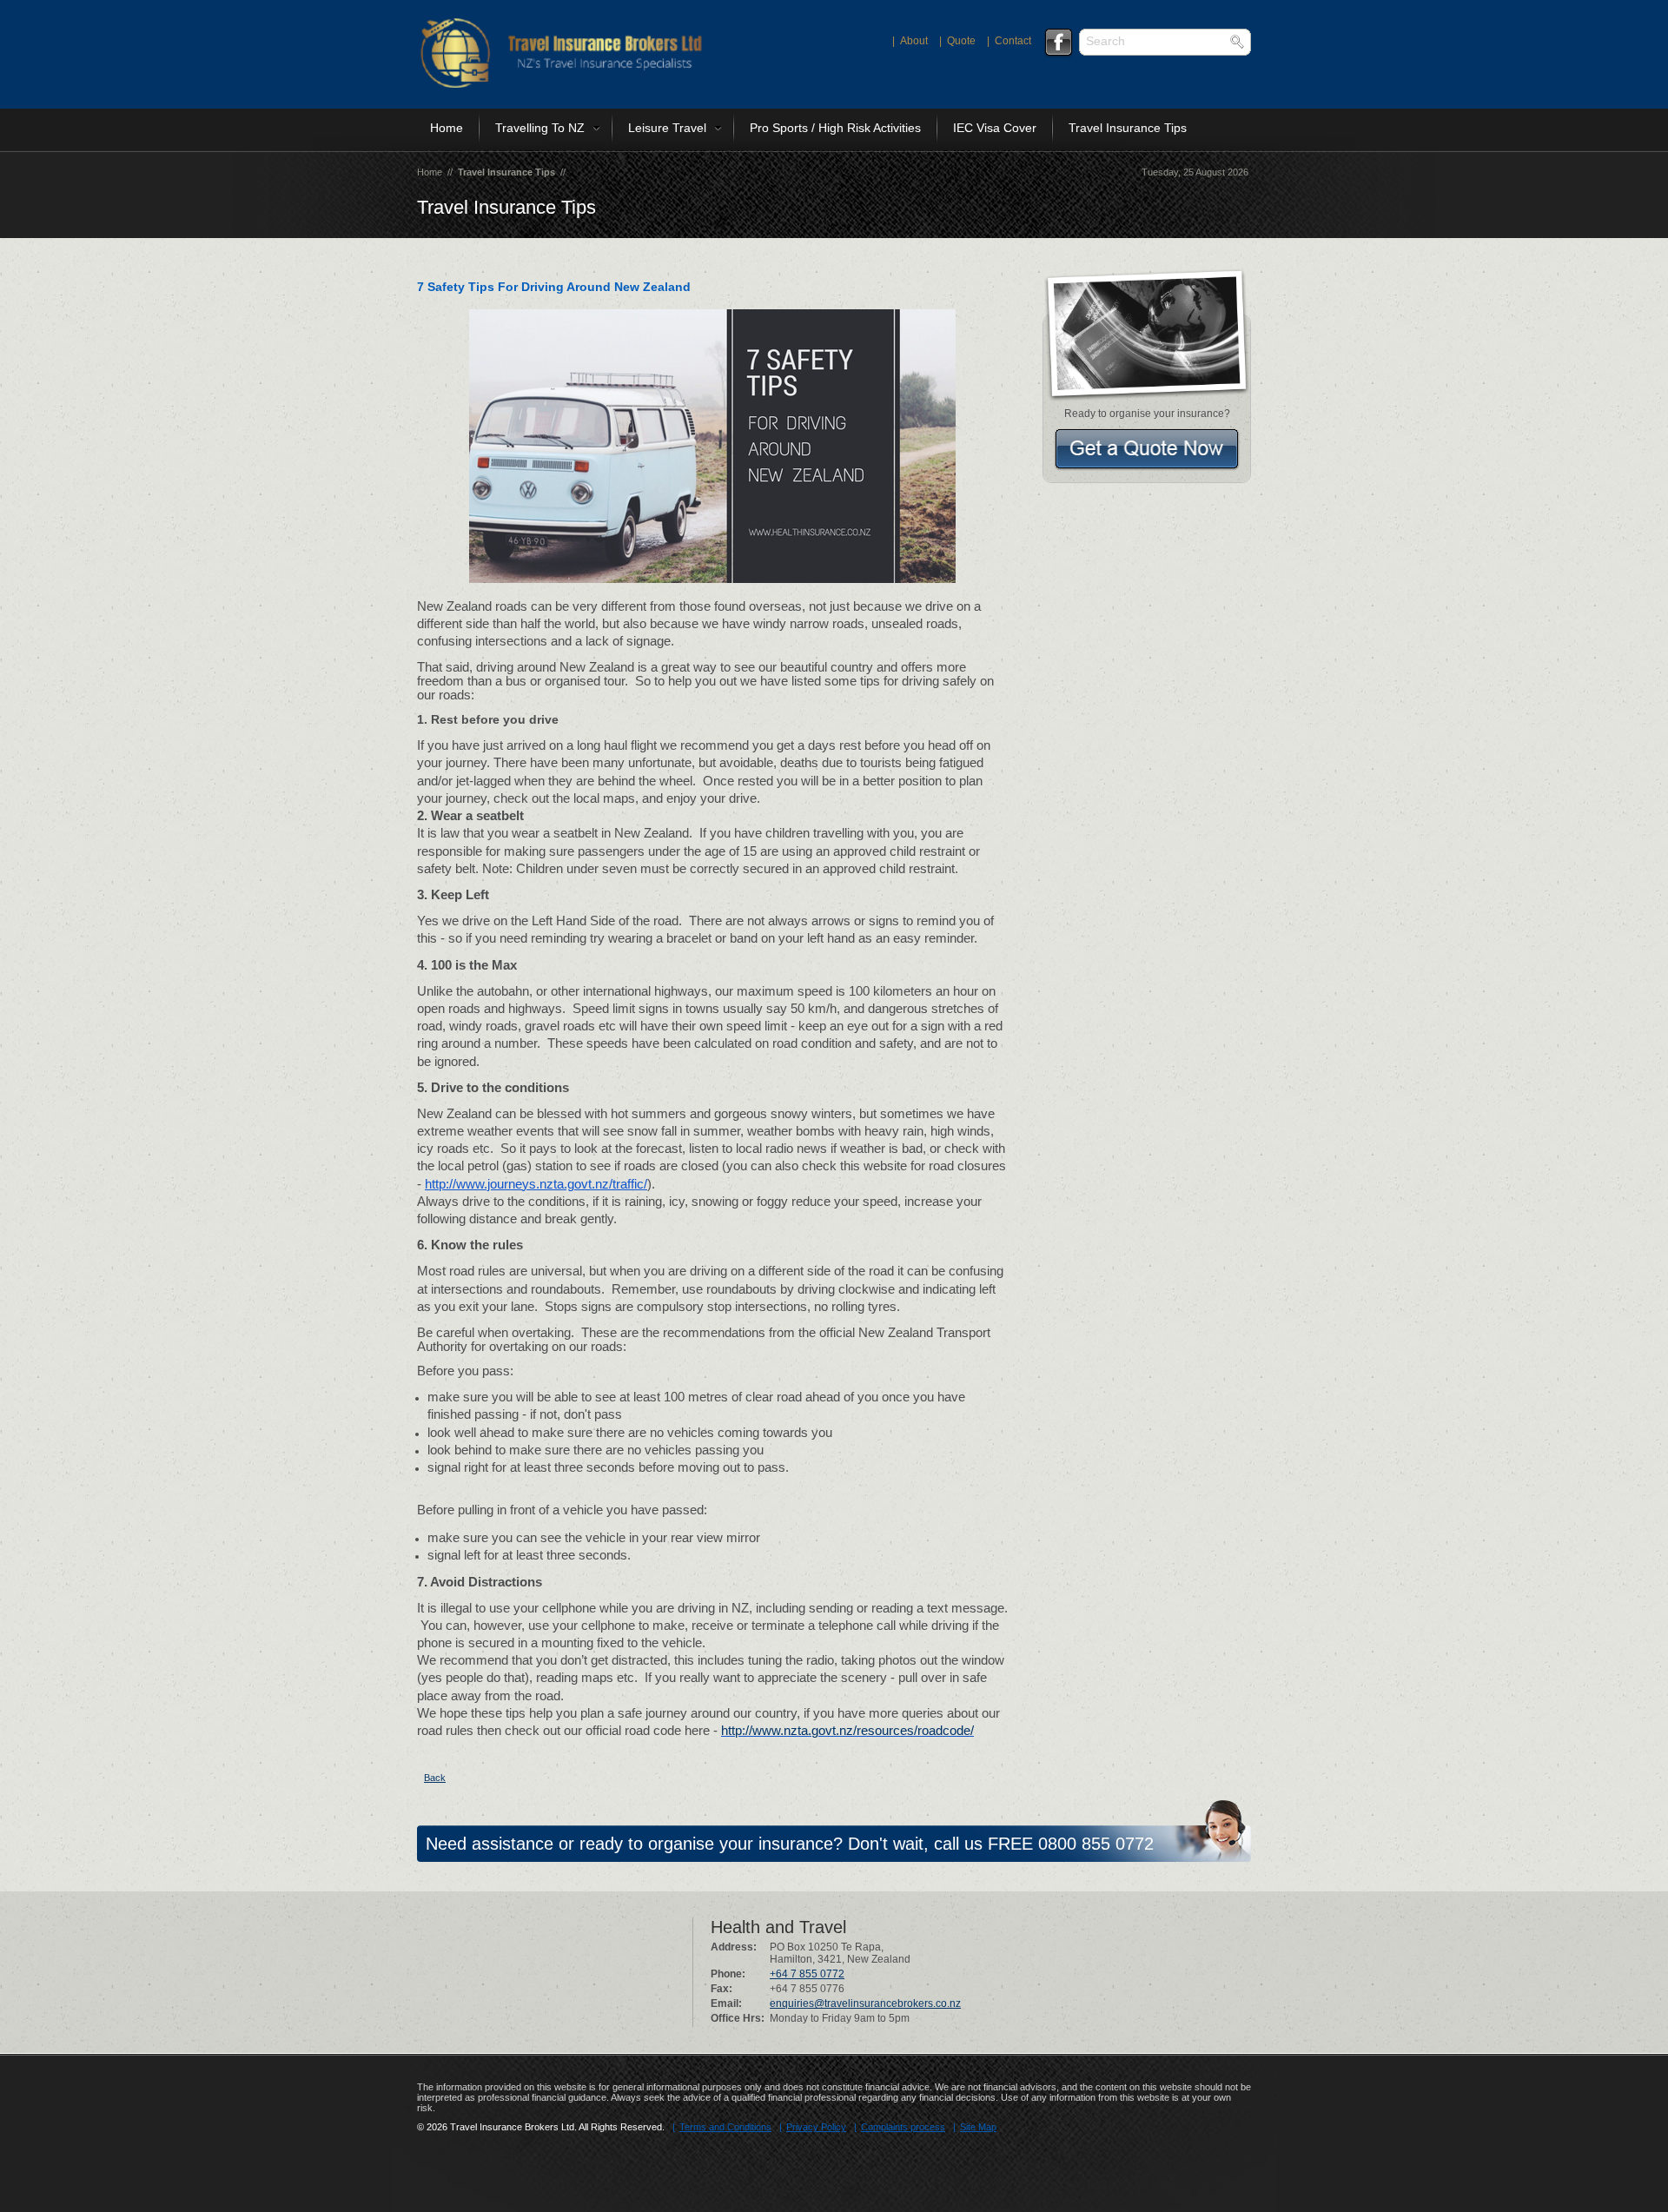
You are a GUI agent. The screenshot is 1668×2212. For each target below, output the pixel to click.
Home (447, 128)
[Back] (419, 1778)
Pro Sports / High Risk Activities (835, 128)
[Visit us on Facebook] (1058, 43)
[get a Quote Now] (1147, 448)
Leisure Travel (667, 128)
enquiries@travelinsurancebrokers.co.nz (865, 2003)
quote (961, 41)
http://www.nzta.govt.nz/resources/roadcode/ (847, 1731)
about (914, 41)
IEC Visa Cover (995, 128)
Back (435, 1778)
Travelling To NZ (540, 128)
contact (1013, 41)
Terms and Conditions (725, 2127)
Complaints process (903, 2127)
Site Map (978, 2127)
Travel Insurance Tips (1128, 128)
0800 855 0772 (1096, 1844)
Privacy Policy (816, 2127)
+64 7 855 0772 (807, 1974)
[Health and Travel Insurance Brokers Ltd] (560, 85)
